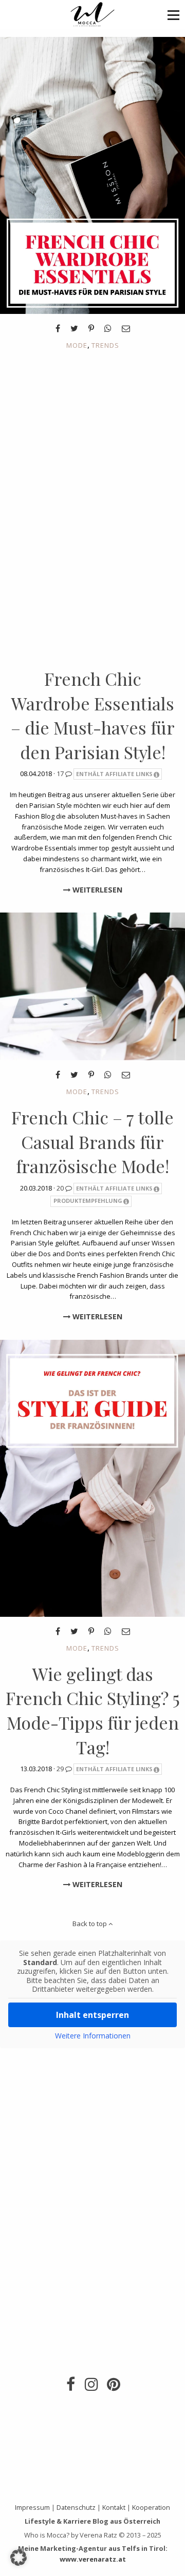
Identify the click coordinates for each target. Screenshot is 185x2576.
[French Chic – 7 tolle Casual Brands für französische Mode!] (92, 986)
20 (61, 1188)
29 (61, 1769)
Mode (77, 345)
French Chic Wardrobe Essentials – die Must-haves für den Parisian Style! (93, 715)
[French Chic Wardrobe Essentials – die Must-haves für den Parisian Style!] (92, 174)
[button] (173, 15)
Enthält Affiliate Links (114, 774)
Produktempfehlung (88, 1201)
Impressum (32, 2507)
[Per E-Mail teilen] (126, 328)
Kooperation (151, 2507)
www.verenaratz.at (93, 2559)
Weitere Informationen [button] (93, 2036)
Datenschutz (76, 2507)
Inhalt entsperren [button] (92, 2015)
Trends (105, 345)
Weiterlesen (96, 890)
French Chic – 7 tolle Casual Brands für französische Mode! (92, 1142)
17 (61, 774)
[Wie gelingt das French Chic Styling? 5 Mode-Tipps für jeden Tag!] (92, 1477)
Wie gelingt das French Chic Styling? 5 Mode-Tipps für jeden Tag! (93, 1710)
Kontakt (114, 2507)
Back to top (90, 1924)
